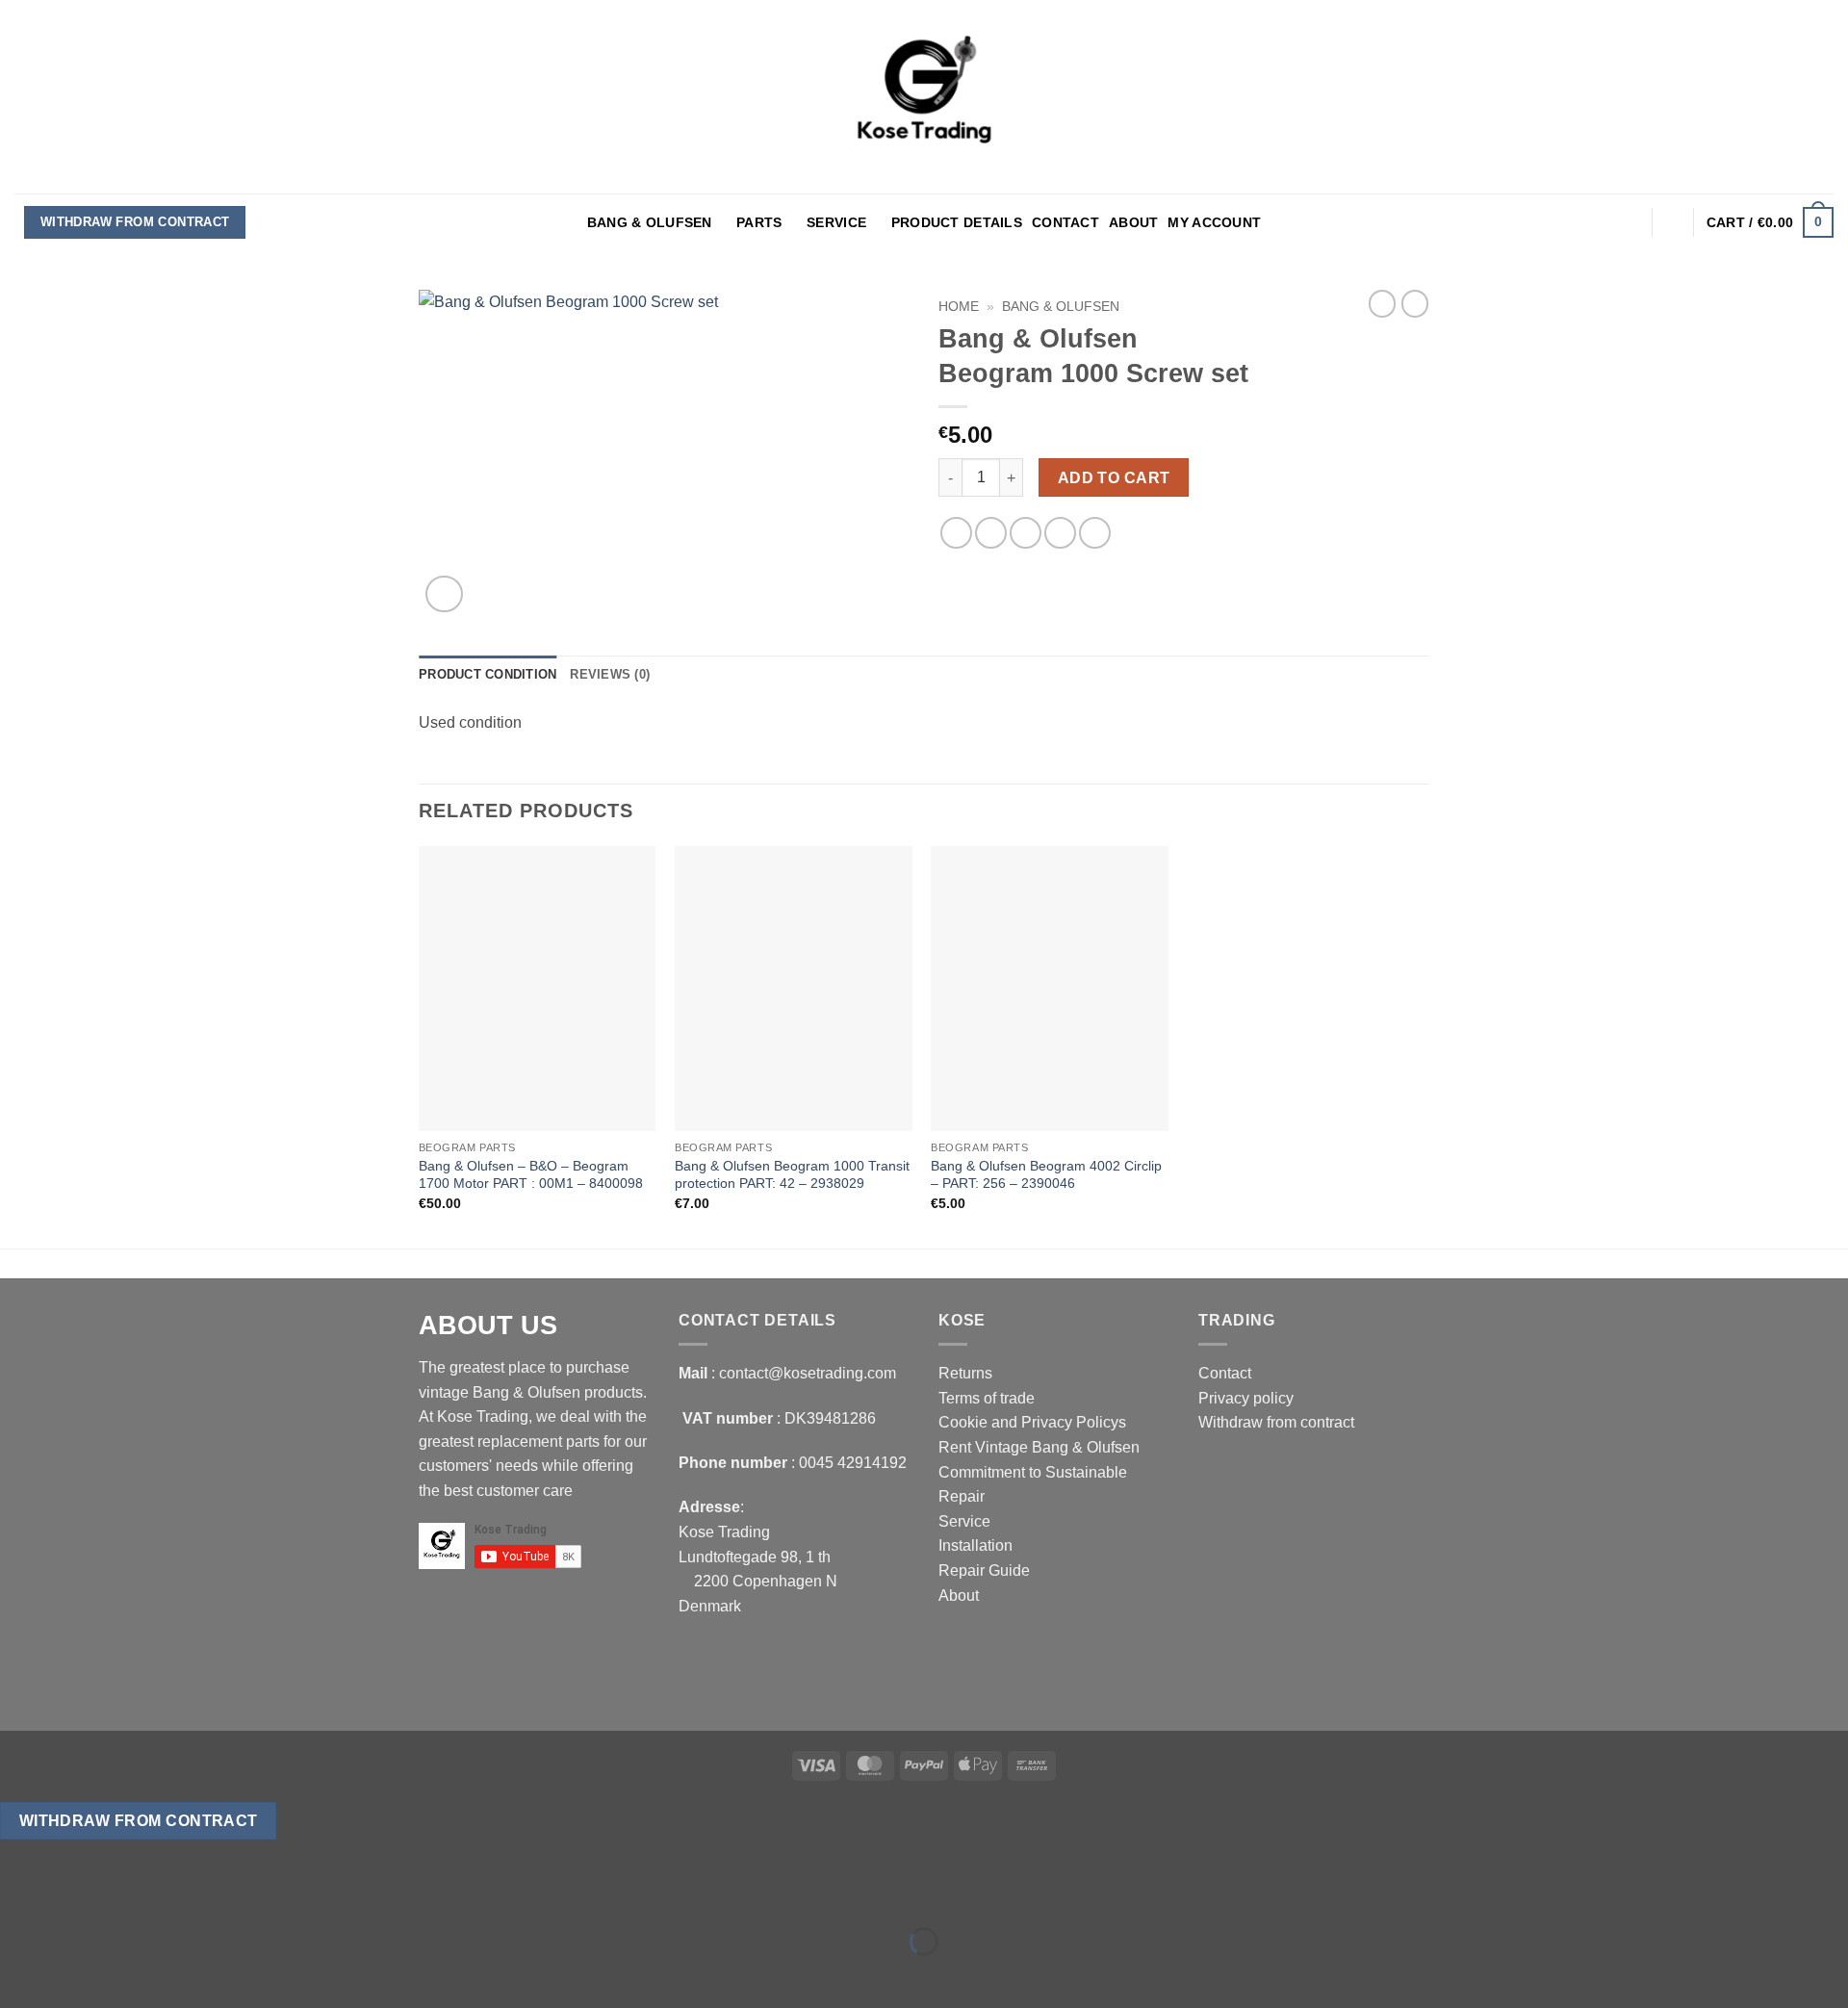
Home (959, 307)
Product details (957, 222)
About (1133, 222)
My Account (1214, 222)
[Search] (1673, 223)
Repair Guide (984, 1570)
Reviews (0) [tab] (610, 674)
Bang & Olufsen (650, 222)
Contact (1065, 222)
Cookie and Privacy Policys (1032, 1422)
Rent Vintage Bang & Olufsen (1039, 1447)
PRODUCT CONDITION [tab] (488, 674)
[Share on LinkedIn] (1095, 533)
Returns (965, 1373)
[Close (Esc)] (188, 1894)
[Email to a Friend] (1026, 533)
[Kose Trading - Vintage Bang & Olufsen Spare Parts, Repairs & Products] (924, 97)
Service (836, 222)
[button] (1630, 222)
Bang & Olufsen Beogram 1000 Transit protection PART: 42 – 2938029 (792, 1175)
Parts (759, 222)
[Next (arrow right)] (76, 1975)
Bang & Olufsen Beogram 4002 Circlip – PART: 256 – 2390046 (1046, 1175)
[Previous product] (1415, 303)
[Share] (131, 1894)
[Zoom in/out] (19, 1894)
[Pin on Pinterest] (1060, 533)
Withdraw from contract (135, 222)
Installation (975, 1545)
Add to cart (1114, 478)
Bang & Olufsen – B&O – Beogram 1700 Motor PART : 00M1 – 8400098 (531, 1175)
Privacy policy (1246, 1398)
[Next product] (1382, 303)
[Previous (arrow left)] (19, 1975)
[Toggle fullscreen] (76, 1894)
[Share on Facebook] (956, 533)
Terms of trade (987, 1398)
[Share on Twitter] (991, 533)
